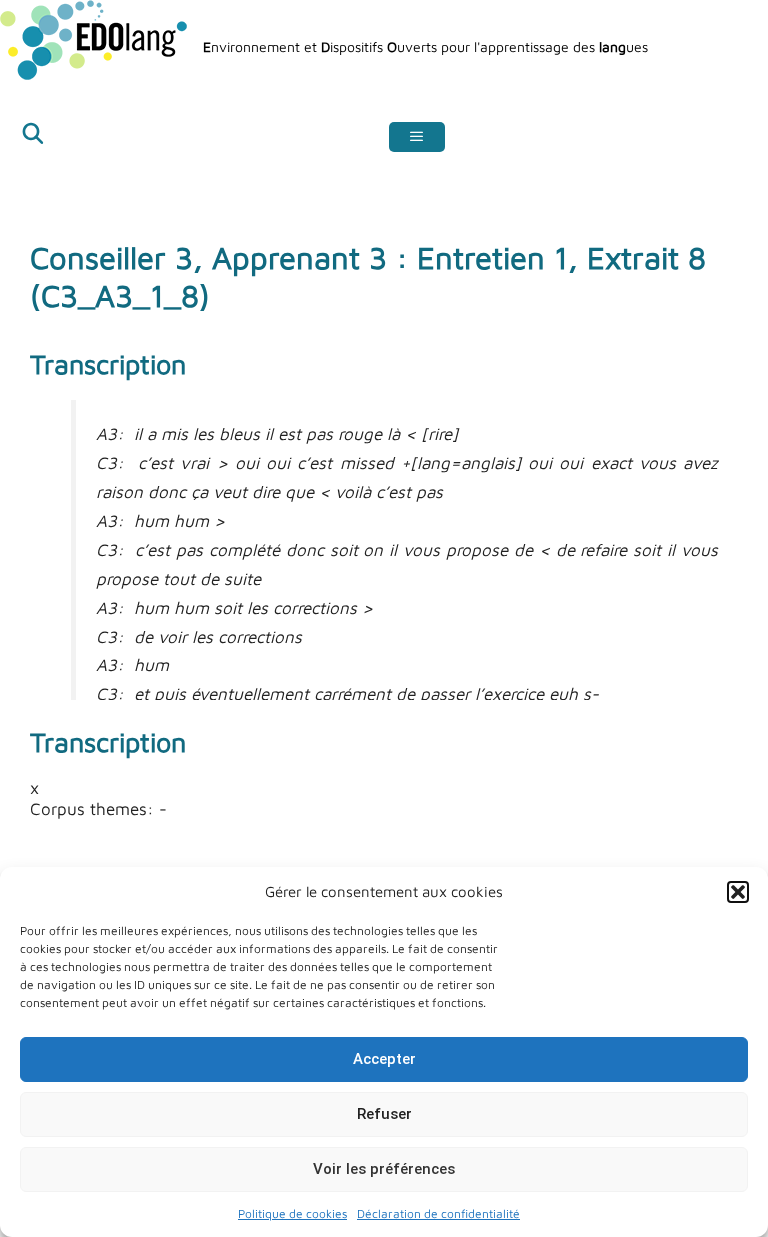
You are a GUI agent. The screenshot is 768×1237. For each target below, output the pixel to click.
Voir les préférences (384, 1169)
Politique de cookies (292, 1213)
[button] (738, 892)
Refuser (384, 1114)
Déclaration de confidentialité (438, 1213)
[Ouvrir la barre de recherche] (33, 136)
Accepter (384, 1059)
